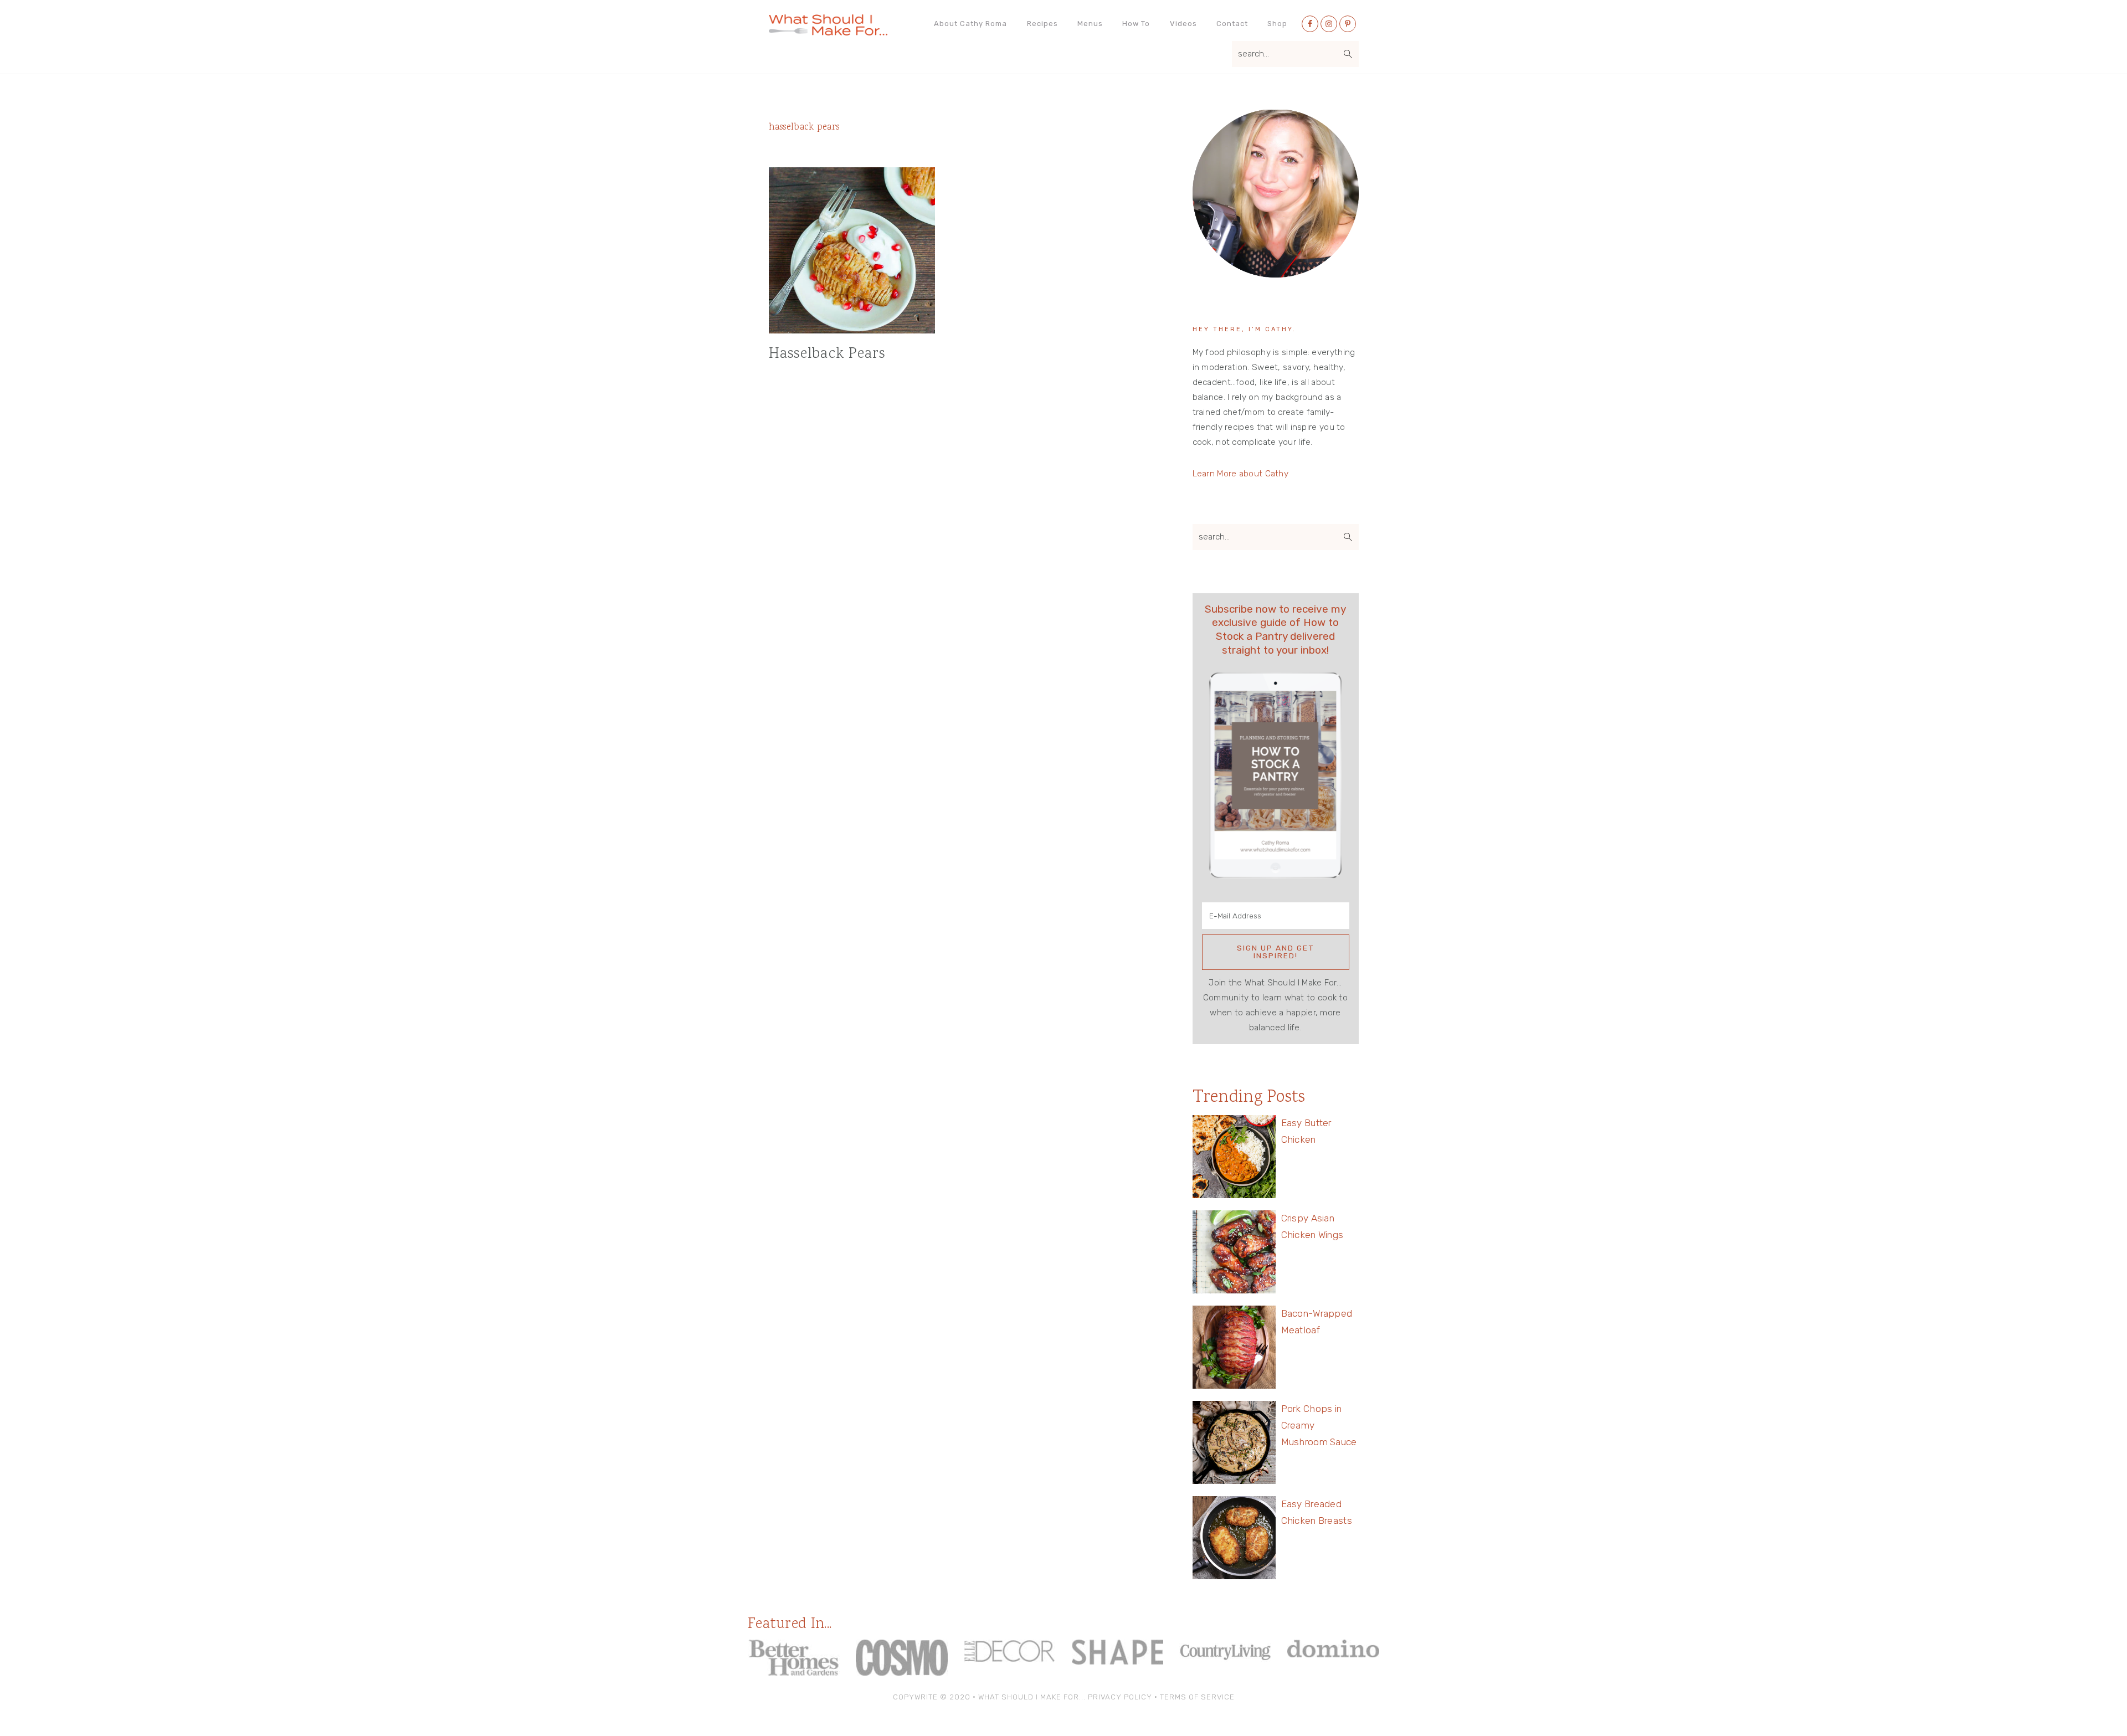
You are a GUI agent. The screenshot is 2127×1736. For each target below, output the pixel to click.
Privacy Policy (1120, 1697)
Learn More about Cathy (1241, 474)
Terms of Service (1197, 1697)
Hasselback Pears (827, 354)
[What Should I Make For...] (828, 31)
